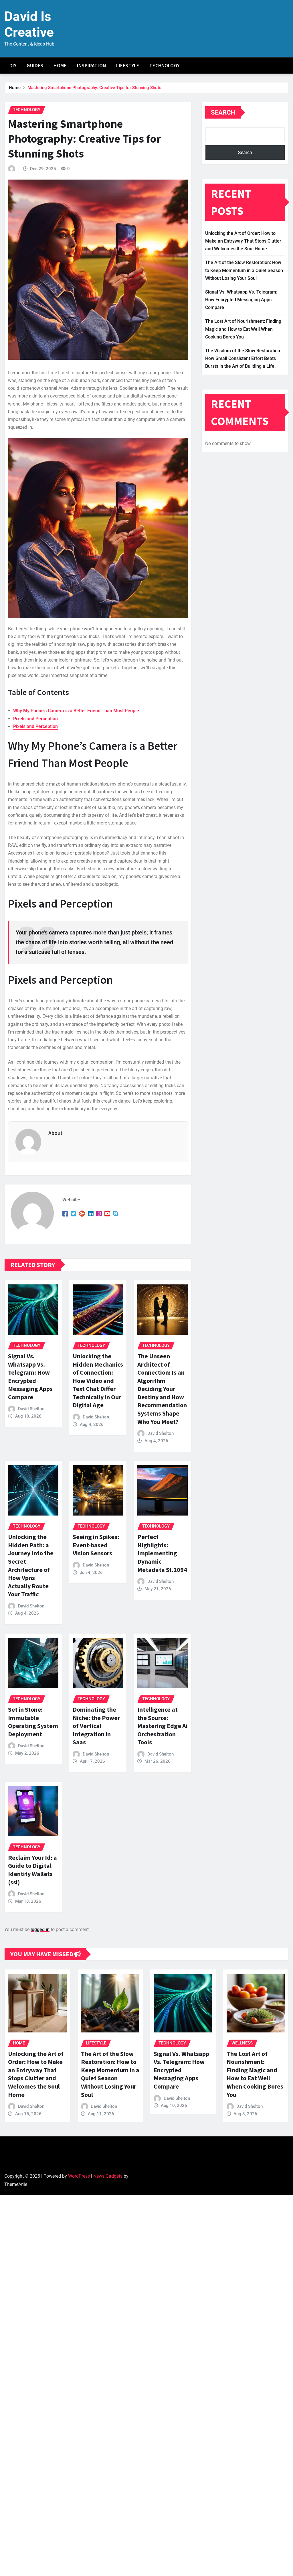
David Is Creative (29, 24)
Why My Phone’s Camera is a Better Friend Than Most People (76, 711)
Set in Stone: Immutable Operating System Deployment (33, 1722)
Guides (35, 66)
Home (60, 66)
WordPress (79, 2176)
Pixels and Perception (35, 719)
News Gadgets (108, 2176)
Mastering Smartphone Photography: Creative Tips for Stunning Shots (94, 88)
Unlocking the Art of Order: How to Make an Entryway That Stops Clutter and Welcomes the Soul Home (243, 241)
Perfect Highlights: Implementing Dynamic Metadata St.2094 (162, 1553)
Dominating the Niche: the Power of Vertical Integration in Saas (96, 1726)
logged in (40, 1929)
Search (223, 112)
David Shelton (31, 1409)
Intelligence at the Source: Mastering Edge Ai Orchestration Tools (163, 1726)
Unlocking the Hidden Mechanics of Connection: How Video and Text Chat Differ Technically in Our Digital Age (98, 1381)
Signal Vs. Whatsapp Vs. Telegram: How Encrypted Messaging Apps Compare (30, 1376)
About (56, 1133)
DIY (13, 66)
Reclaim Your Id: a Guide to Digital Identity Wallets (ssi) (32, 1870)
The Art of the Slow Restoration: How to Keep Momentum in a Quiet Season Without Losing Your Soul (244, 270)
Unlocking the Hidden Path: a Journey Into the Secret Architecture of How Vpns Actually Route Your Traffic (31, 1565)
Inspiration (91, 66)
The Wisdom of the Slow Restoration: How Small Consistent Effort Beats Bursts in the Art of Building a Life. (243, 358)
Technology (164, 66)
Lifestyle (128, 66)
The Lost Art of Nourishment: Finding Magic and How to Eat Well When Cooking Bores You (243, 329)
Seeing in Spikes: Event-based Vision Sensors (96, 1545)
